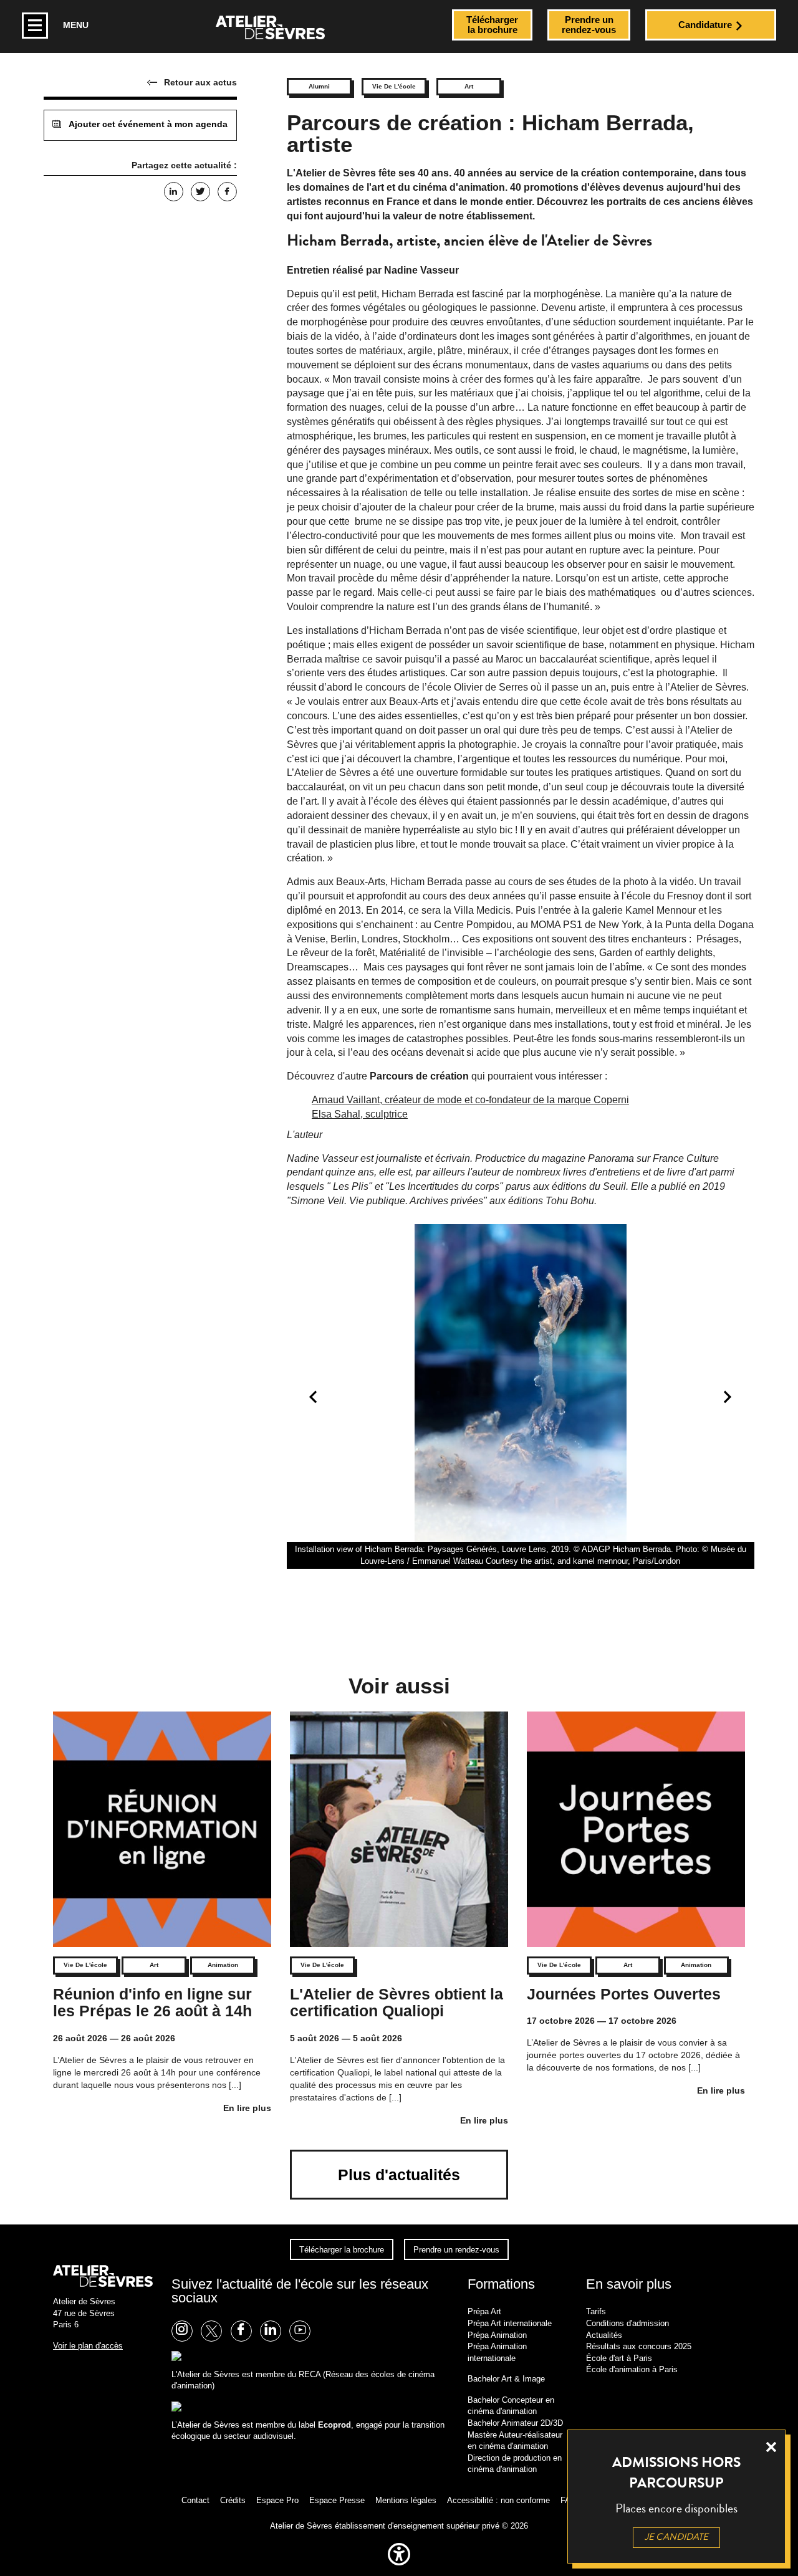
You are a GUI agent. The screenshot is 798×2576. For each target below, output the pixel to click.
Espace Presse (337, 2500)
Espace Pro (277, 2500)
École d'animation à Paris (632, 2369)
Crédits (233, 2500)
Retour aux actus (200, 82)
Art (469, 86)
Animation (223, 1965)
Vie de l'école (394, 86)
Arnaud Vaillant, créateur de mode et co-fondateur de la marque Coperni (470, 1100)
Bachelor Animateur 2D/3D (515, 2423)
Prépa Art (484, 2311)
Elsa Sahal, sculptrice (360, 1114)
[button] (399, 2568)
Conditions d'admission (627, 2323)
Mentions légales (406, 2500)
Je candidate (676, 2537)
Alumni (319, 86)
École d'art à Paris (619, 2358)
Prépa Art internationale (510, 2323)
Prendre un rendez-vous (456, 2250)
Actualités (604, 2335)
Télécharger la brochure (342, 2250)
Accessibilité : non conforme (498, 2500)
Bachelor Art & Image (506, 2379)
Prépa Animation (497, 2335)
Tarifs (596, 2311)
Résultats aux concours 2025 (639, 2346)
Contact (195, 2500)
